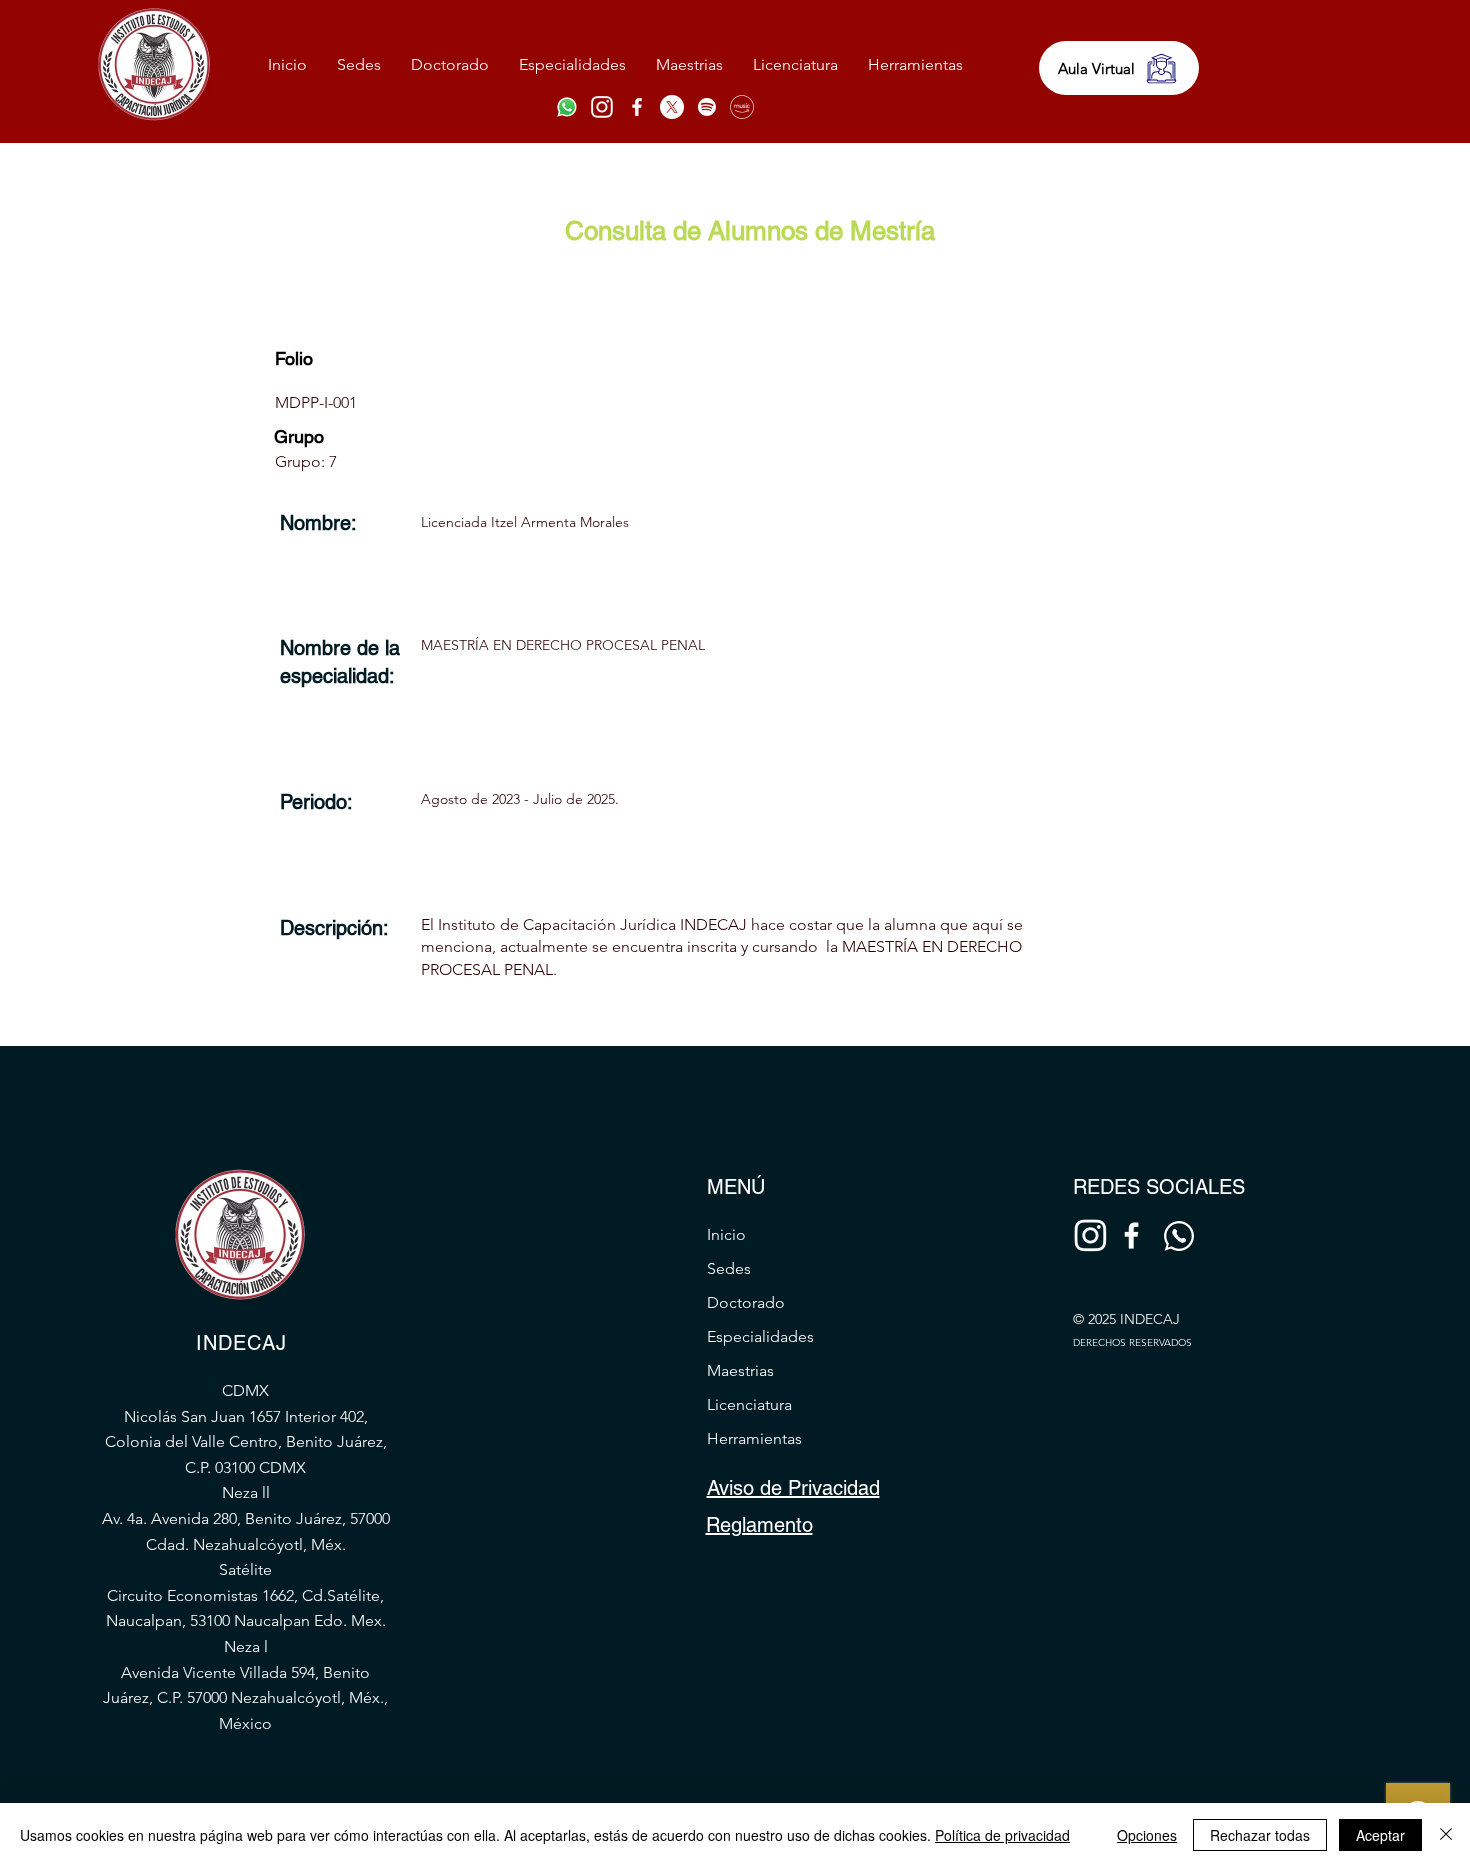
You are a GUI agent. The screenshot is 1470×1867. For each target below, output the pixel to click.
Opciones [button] (1147, 1835)
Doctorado (746, 1302)
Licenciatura (749, 1404)
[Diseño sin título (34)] (602, 107)
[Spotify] (707, 107)
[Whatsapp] (567, 107)
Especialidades (760, 1336)
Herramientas (754, 1438)
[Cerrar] (1446, 1835)
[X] (672, 107)
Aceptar (1380, 1835)
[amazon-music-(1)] (742, 107)
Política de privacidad (1002, 1835)
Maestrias (740, 1370)
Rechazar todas (1260, 1835)
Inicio (726, 1234)
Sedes (729, 1268)
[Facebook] (637, 107)
